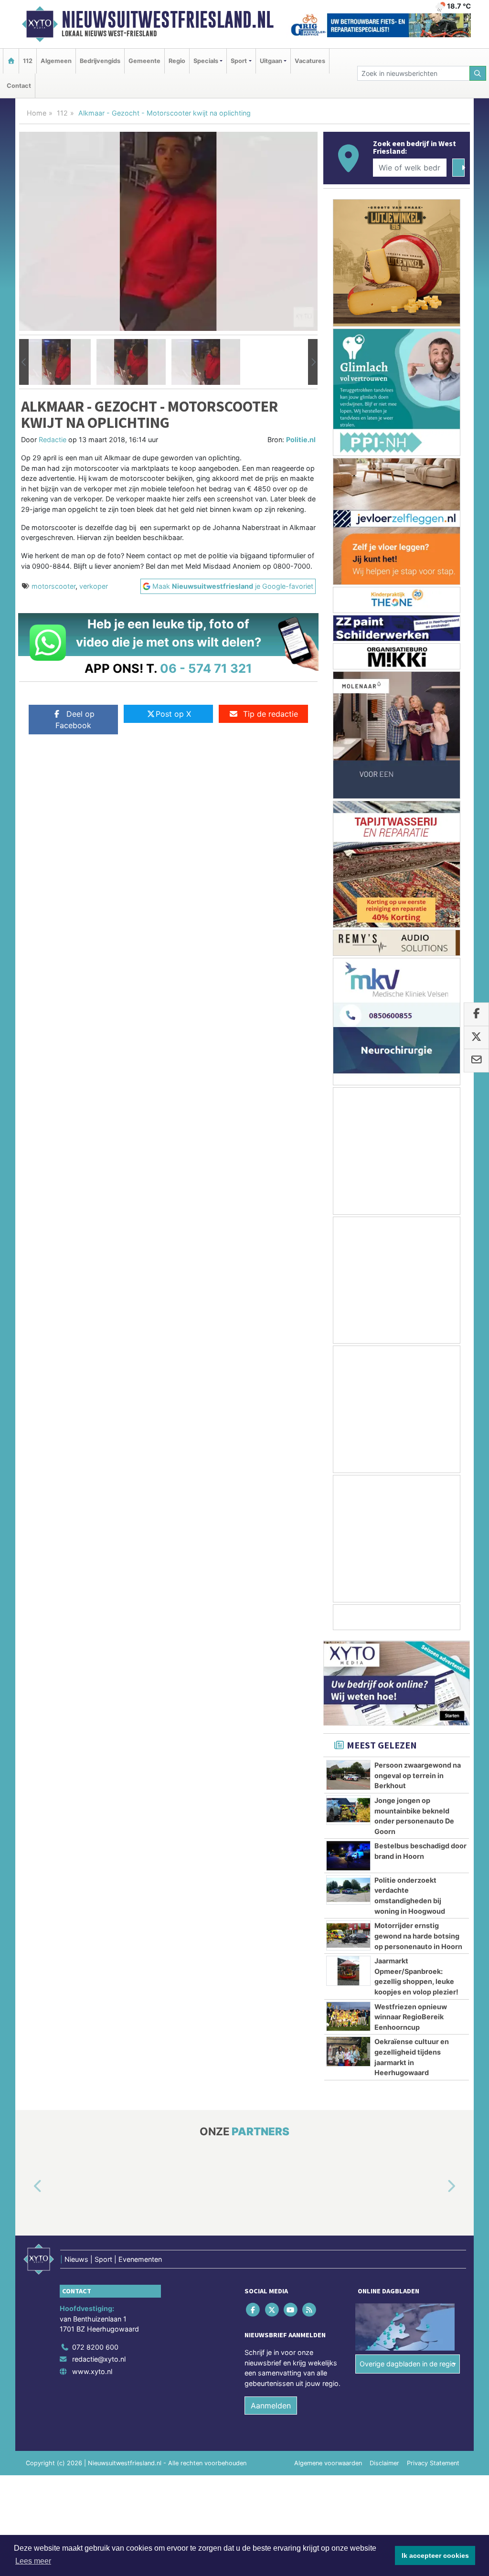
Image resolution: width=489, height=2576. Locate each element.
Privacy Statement (433, 2463)
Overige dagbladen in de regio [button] (408, 2364)
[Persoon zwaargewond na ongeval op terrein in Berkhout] (348, 1775)
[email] (476, 1060)
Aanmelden (271, 2406)
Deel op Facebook (75, 720)
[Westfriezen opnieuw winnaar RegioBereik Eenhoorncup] (348, 2016)
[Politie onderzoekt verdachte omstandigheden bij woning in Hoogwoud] (348, 1890)
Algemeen (56, 61)
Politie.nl (301, 440)
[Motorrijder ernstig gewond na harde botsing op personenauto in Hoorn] (348, 1935)
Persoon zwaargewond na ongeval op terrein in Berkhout (418, 1775)
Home (37, 113)
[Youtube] (291, 2309)
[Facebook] (254, 2309)
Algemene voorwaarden (328, 2463)
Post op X (173, 714)
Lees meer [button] (33, 2561)
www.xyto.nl (92, 2371)
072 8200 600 (95, 2347)
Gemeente (144, 61)
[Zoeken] (478, 73)
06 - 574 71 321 (206, 668)
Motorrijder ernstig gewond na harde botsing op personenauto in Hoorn (418, 1936)
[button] (24, 362)
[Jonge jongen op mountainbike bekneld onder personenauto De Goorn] (348, 1810)
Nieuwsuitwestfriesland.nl (168, 20)
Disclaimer (384, 2463)
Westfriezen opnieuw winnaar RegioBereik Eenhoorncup (411, 2017)
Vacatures (310, 61)
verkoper (94, 586)
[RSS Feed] (310, 2309)
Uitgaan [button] (271, 61)
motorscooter (53, 586)
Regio (177, 61)
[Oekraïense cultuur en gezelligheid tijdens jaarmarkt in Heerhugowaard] (348, 2051)
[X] (272, 2309)
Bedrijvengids (100, 61)
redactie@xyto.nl (99, 2359)
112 (28, 61)
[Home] (11, 61)
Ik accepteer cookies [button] (435, 2555)
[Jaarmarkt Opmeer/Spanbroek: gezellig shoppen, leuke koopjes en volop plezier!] (348, 1971)
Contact (19, 86)
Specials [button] (206, 61)
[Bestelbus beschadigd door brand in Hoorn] (348, 1855)
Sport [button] (239, 61)
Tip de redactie (271, 714)
